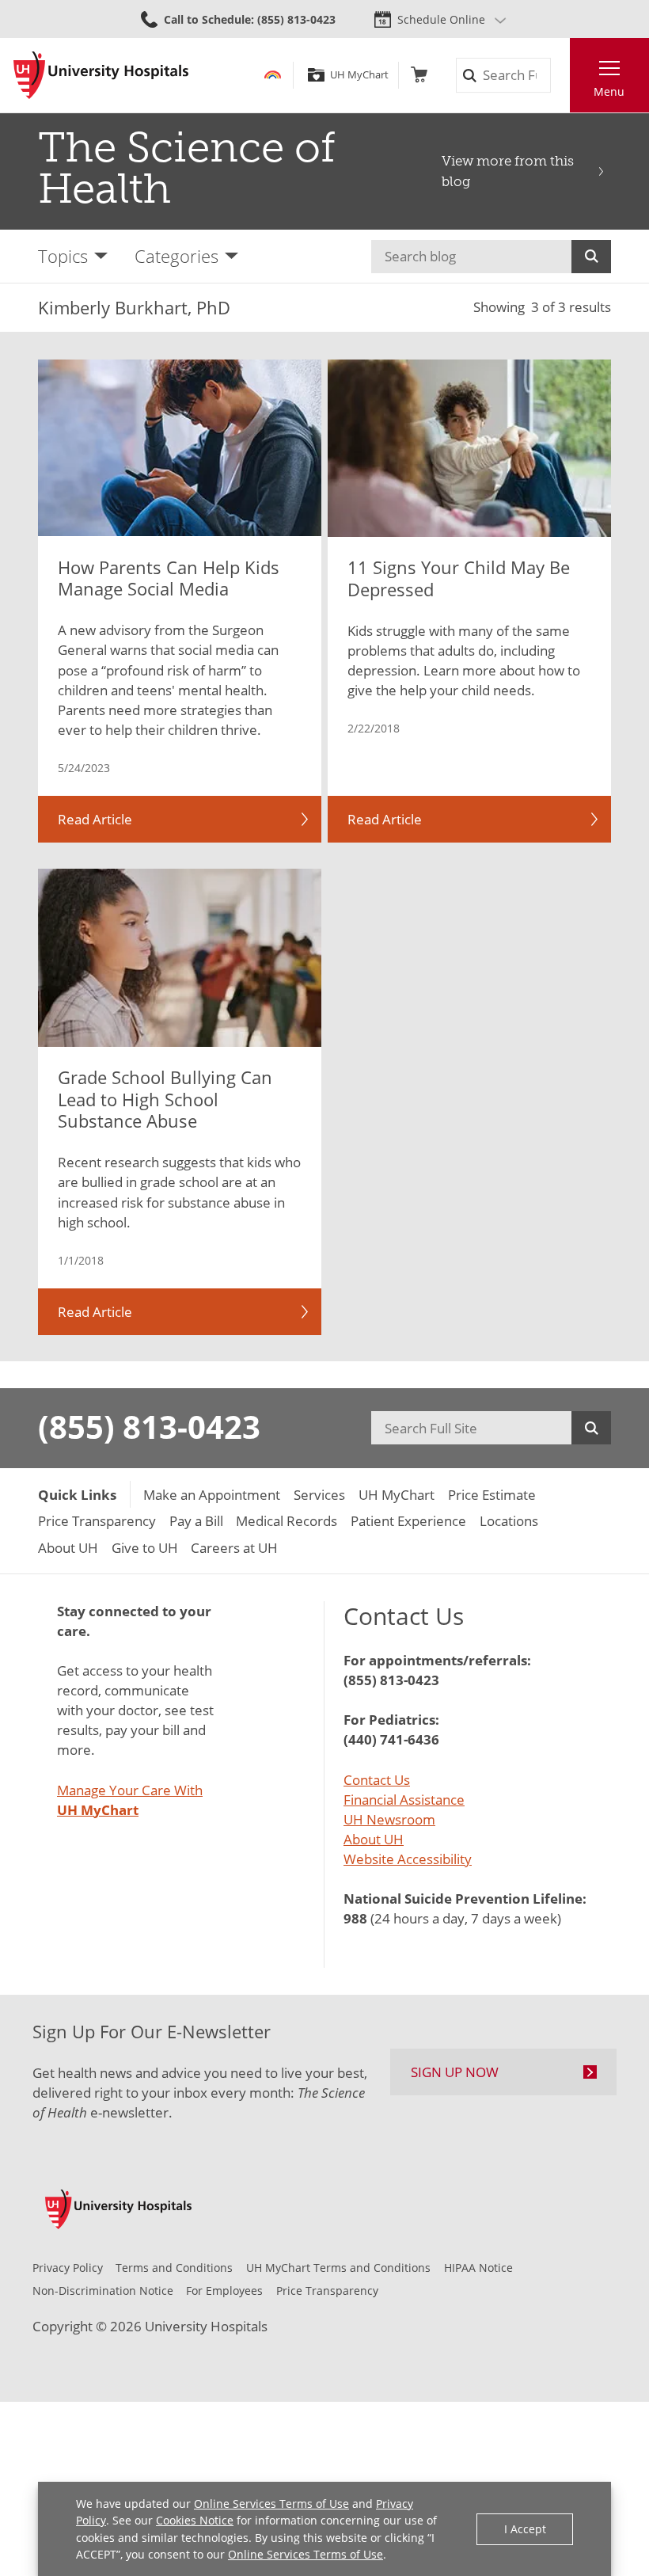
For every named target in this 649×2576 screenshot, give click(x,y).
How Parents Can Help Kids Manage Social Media (169, 578)
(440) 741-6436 (391, 1739)
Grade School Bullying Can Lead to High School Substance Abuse (165, 1100)
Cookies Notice (195, 2520)
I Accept (525, 2529)
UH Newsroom (389, 1819)
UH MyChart (359, 75)
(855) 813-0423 (149, 1427)
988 (355, 1918)
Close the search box (560, 76)
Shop (419, 75)
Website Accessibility (408, 1859)
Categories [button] (176, 256)
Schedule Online (441, 19)
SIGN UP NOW (455, 2072)
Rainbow (273, 75)
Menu (609, 91)
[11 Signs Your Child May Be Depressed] (469, 448)
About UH (374, 1839)
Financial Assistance (404, 1800)
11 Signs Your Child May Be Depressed (459, 578)
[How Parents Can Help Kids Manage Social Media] (180, 448)
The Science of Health (187, 168)
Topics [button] (63, 256)
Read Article (95, 819)
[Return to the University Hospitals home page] (101, 75)
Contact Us (377, 1780)
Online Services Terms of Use (271, 2504)
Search (591, 257)
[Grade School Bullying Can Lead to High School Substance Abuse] (180, 957)
